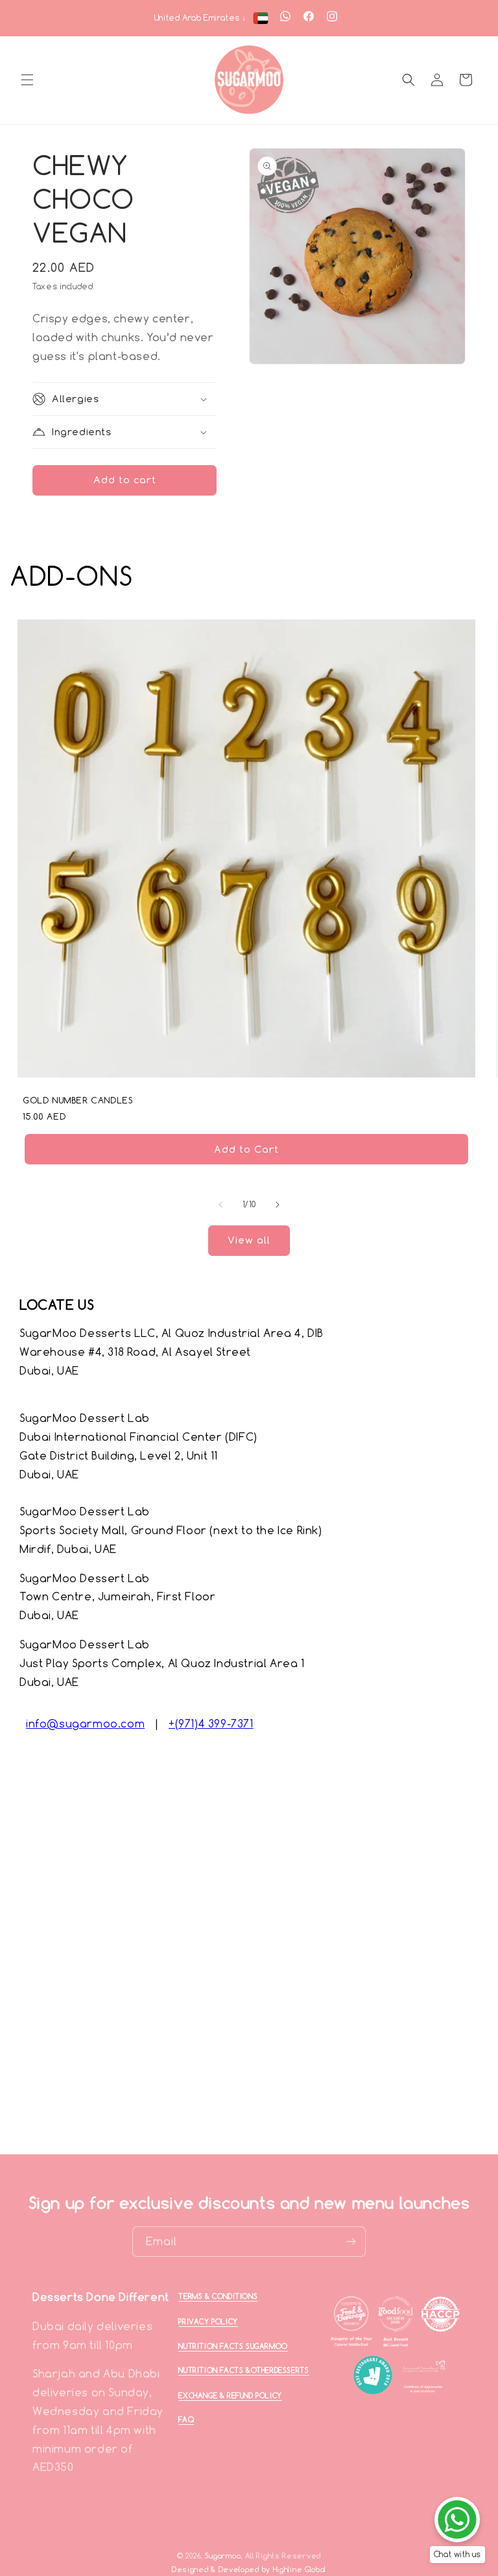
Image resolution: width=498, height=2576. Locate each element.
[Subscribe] (351, 2242)
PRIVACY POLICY (208, 2322)
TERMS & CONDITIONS (218, 2296)
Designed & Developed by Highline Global (249, 2570)
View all (249, 1240)
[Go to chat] (457, 2520)
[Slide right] (278, 1205)
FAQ (186, 2420)
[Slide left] (220, 1205)
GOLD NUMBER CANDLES (78, 1100)
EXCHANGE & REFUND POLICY (230, 2396)
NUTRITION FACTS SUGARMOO (233, 2346)
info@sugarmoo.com (85, 1724)
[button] (27, 80)
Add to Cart (246, 1149)
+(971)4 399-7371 (211, 1724)
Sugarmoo (223, 2556)
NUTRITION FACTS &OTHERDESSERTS (243, 2370)
